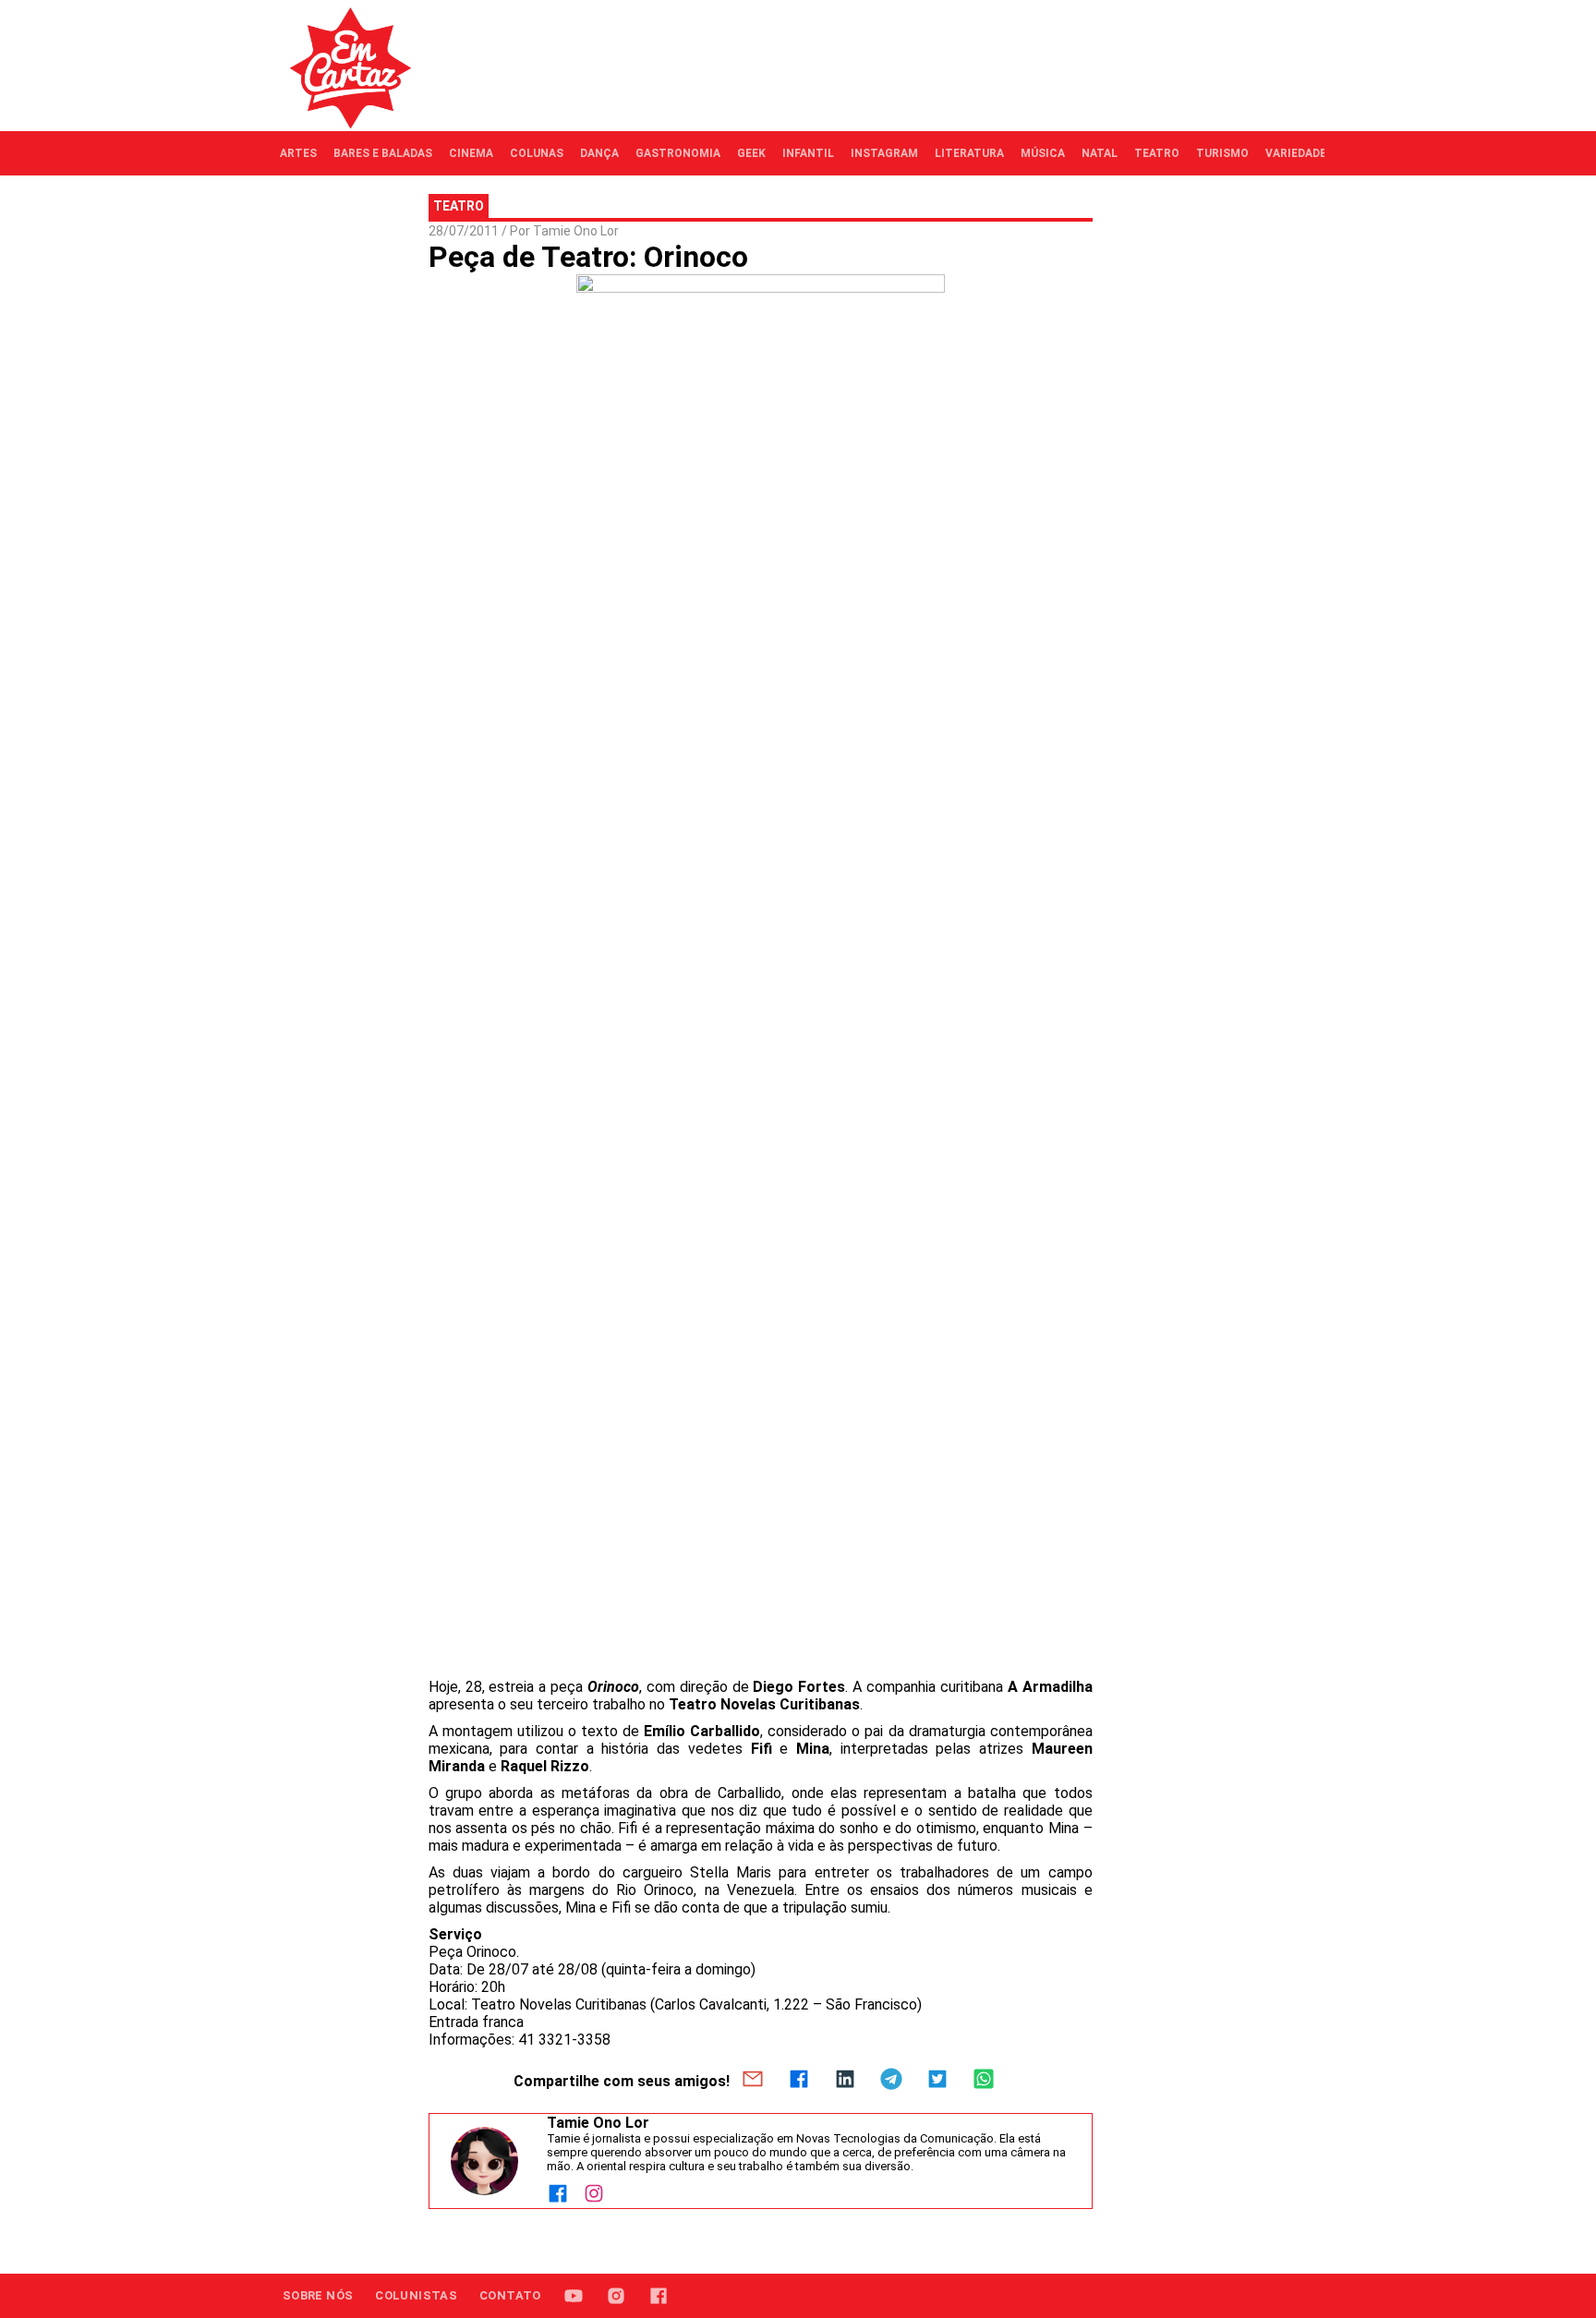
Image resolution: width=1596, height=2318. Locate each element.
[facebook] (799, 2081)
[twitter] (937, 2081)
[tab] (298, 153)
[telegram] (891, 2081)
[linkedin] (845, 2081)
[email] (753, 2081)
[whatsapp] (984, 2081)
